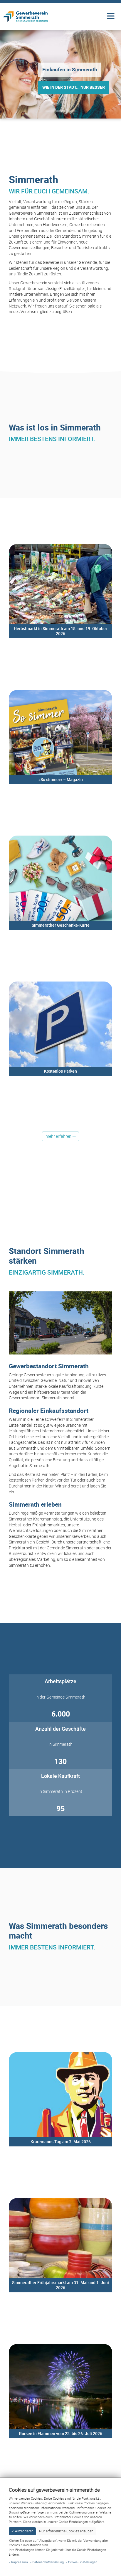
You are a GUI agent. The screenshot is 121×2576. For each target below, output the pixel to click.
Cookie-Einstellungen (83, 2562)
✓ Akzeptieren (22, 2531)
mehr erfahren (28, 544)
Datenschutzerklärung (48, 2562)
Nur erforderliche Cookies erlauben (66, 2531)
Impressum (20, 2562)
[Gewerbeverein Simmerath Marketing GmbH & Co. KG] (25, 16)
